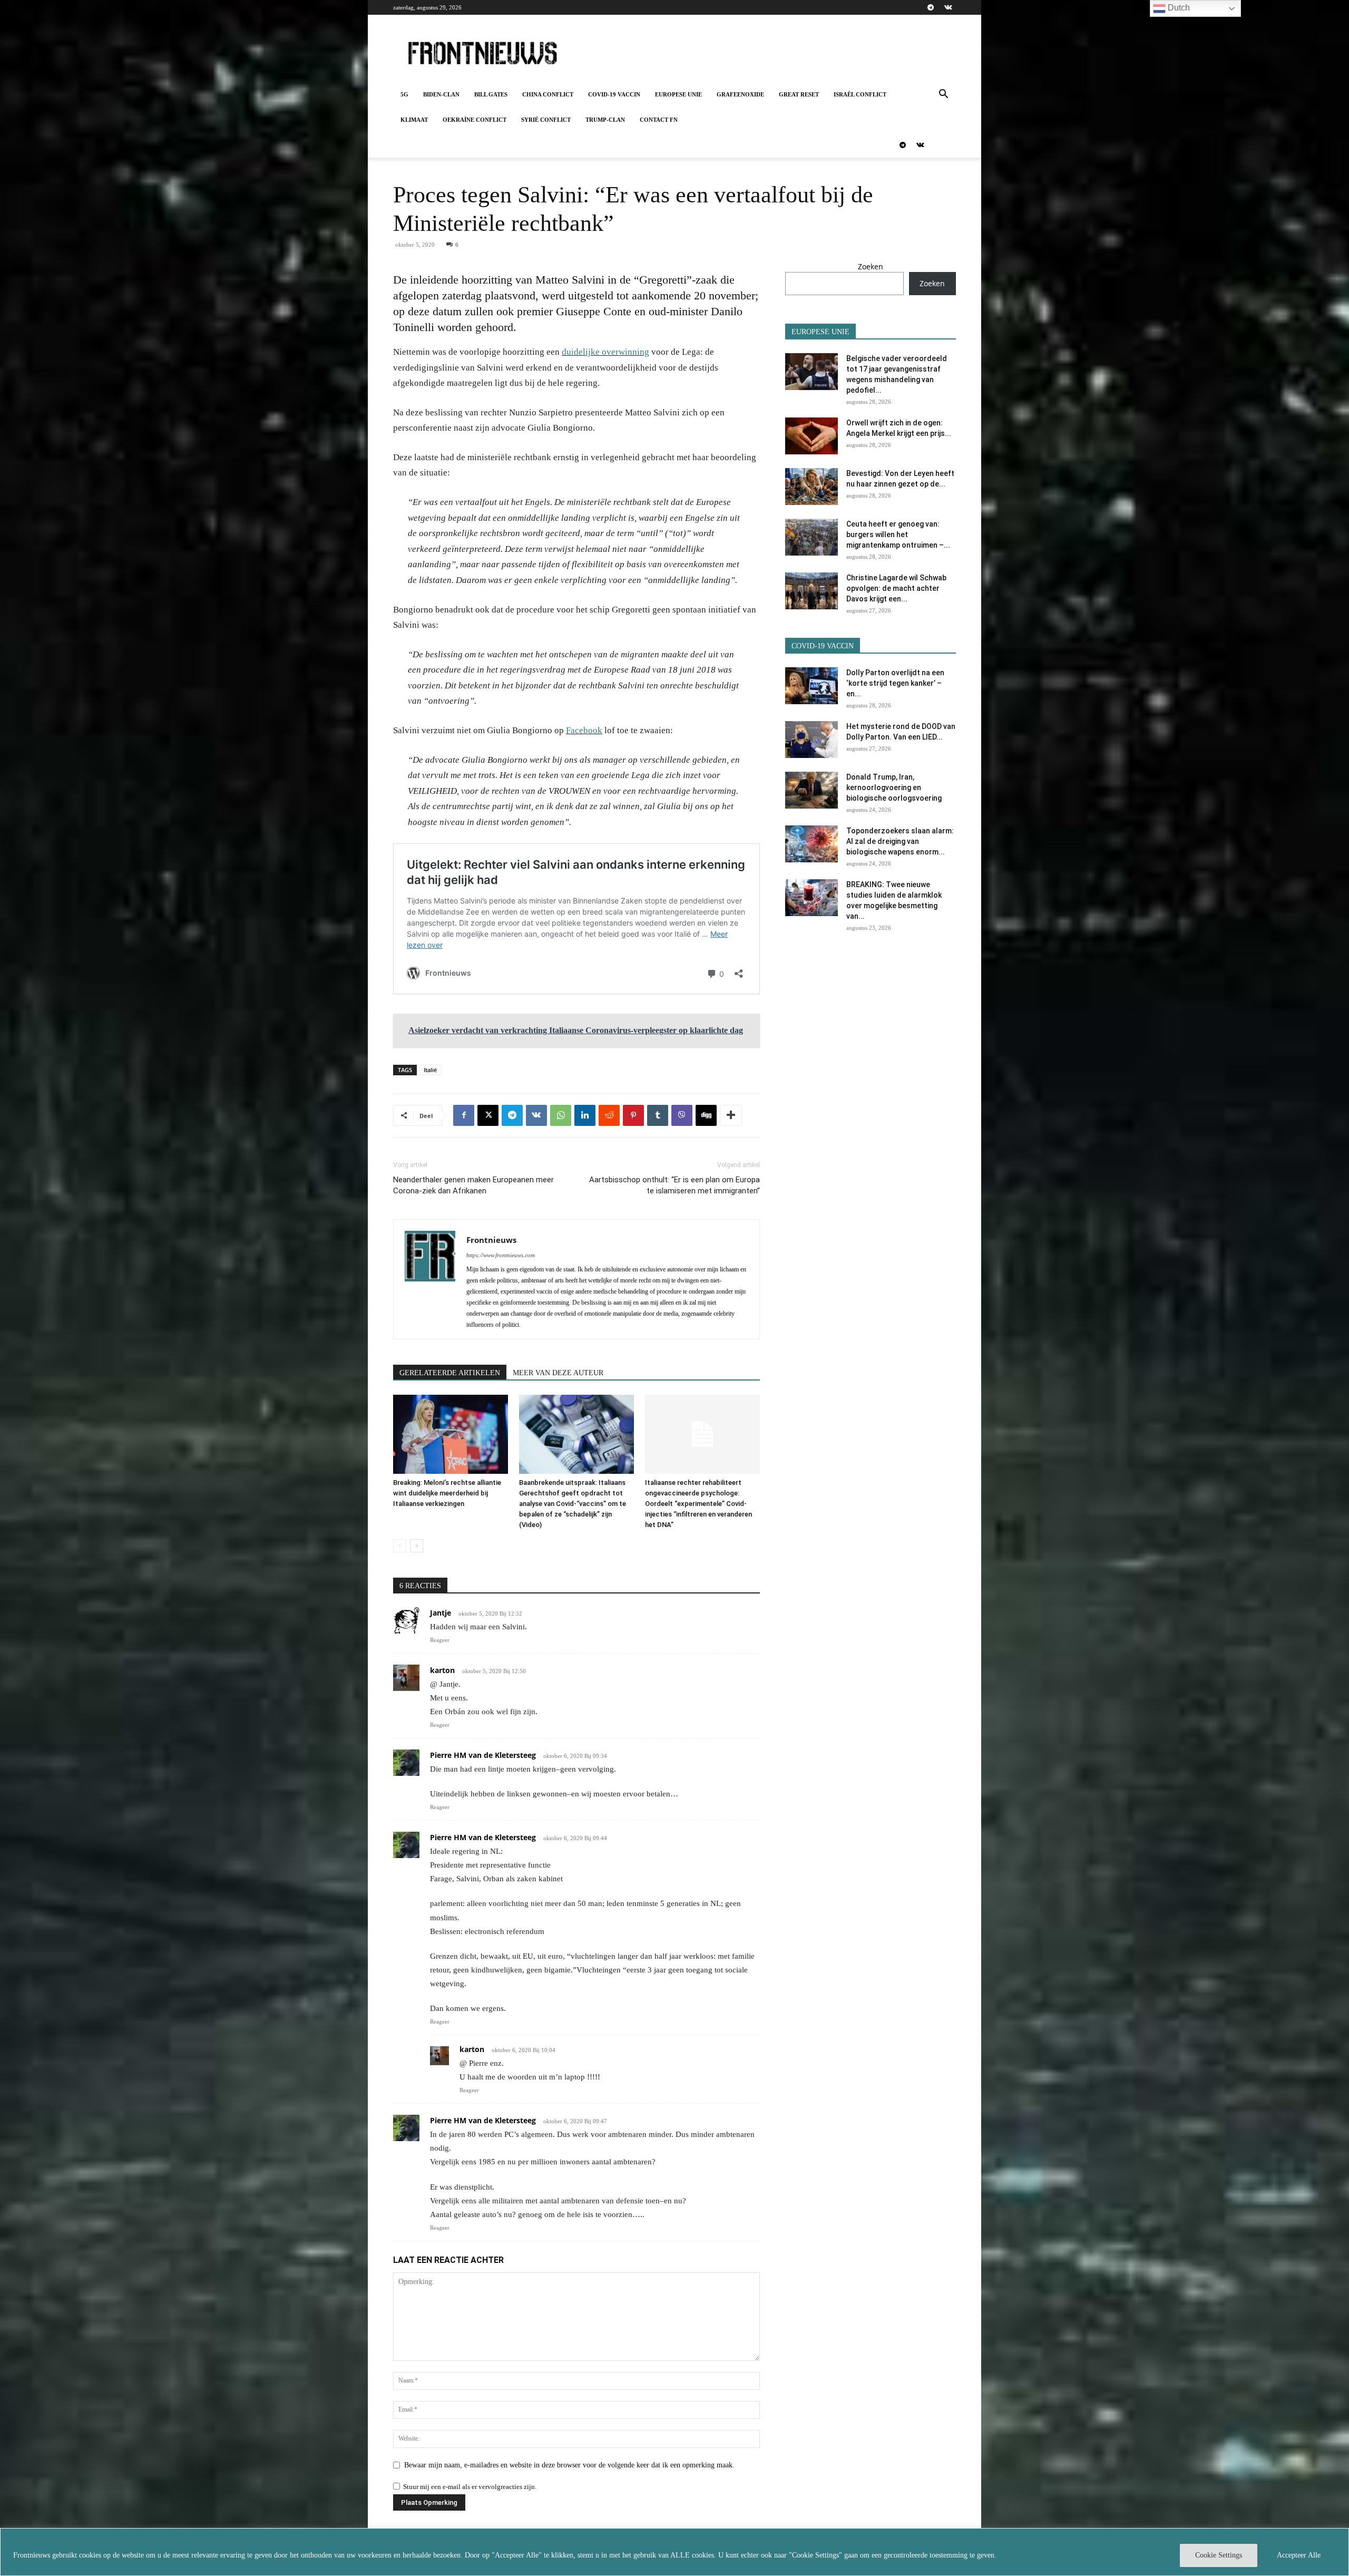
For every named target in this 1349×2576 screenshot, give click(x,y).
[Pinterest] (633, 1115)
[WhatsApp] (561, 1115)
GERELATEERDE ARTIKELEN (450, 1373)
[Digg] (706, 1115)
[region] (674, 2552)
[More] (731, 1115)
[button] (943, 95)
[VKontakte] (948, 7)
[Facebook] (464, 1115)
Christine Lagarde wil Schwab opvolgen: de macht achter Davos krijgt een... (896, 588)
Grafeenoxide (740, 94)
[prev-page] (400, 1546)
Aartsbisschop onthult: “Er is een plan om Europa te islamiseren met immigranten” (674, 1185)
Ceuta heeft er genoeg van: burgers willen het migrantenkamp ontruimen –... (898, 534)
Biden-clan (441, 94)
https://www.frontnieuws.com (501, 1255)
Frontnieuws (491, 1240)
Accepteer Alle (1299, 2555)
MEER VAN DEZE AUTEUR (558, 1373)
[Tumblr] (658, 1115)
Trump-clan (605, 120)
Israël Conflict (860, 94)
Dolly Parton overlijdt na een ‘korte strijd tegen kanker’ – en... (895, 683)
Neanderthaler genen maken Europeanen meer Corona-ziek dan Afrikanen (473, 1185)
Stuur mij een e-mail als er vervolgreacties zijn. (470, 2487)
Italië (430, 1070)
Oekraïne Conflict (475, 120)
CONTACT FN (659, 120)
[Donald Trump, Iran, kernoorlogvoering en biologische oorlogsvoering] (812, 790)
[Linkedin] (585, 1115)
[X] (488, 1115)
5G (404, 94)
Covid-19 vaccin (614, 94)
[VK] (536, 1115)
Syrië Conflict (546, 120)
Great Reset (799, 94)
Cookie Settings (1219, 2555)
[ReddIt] (609, 1115)
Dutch (1178, 8)
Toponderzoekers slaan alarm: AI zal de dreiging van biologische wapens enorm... (900, 841)
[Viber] (682, 1115)
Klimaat (414, 120)
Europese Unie (678, 94)
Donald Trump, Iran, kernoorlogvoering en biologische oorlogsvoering (894, 788)
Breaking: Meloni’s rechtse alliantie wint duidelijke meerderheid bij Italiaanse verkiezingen (447, 1493)
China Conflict (548, 94)
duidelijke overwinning (605, 352)
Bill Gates (491, 94)
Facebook (584, 730)
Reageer (440, 1640)
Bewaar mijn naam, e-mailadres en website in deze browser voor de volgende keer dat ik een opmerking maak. (569, 2465)
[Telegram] (931, 7)
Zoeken (871, 266)
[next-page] (417, 1546)
